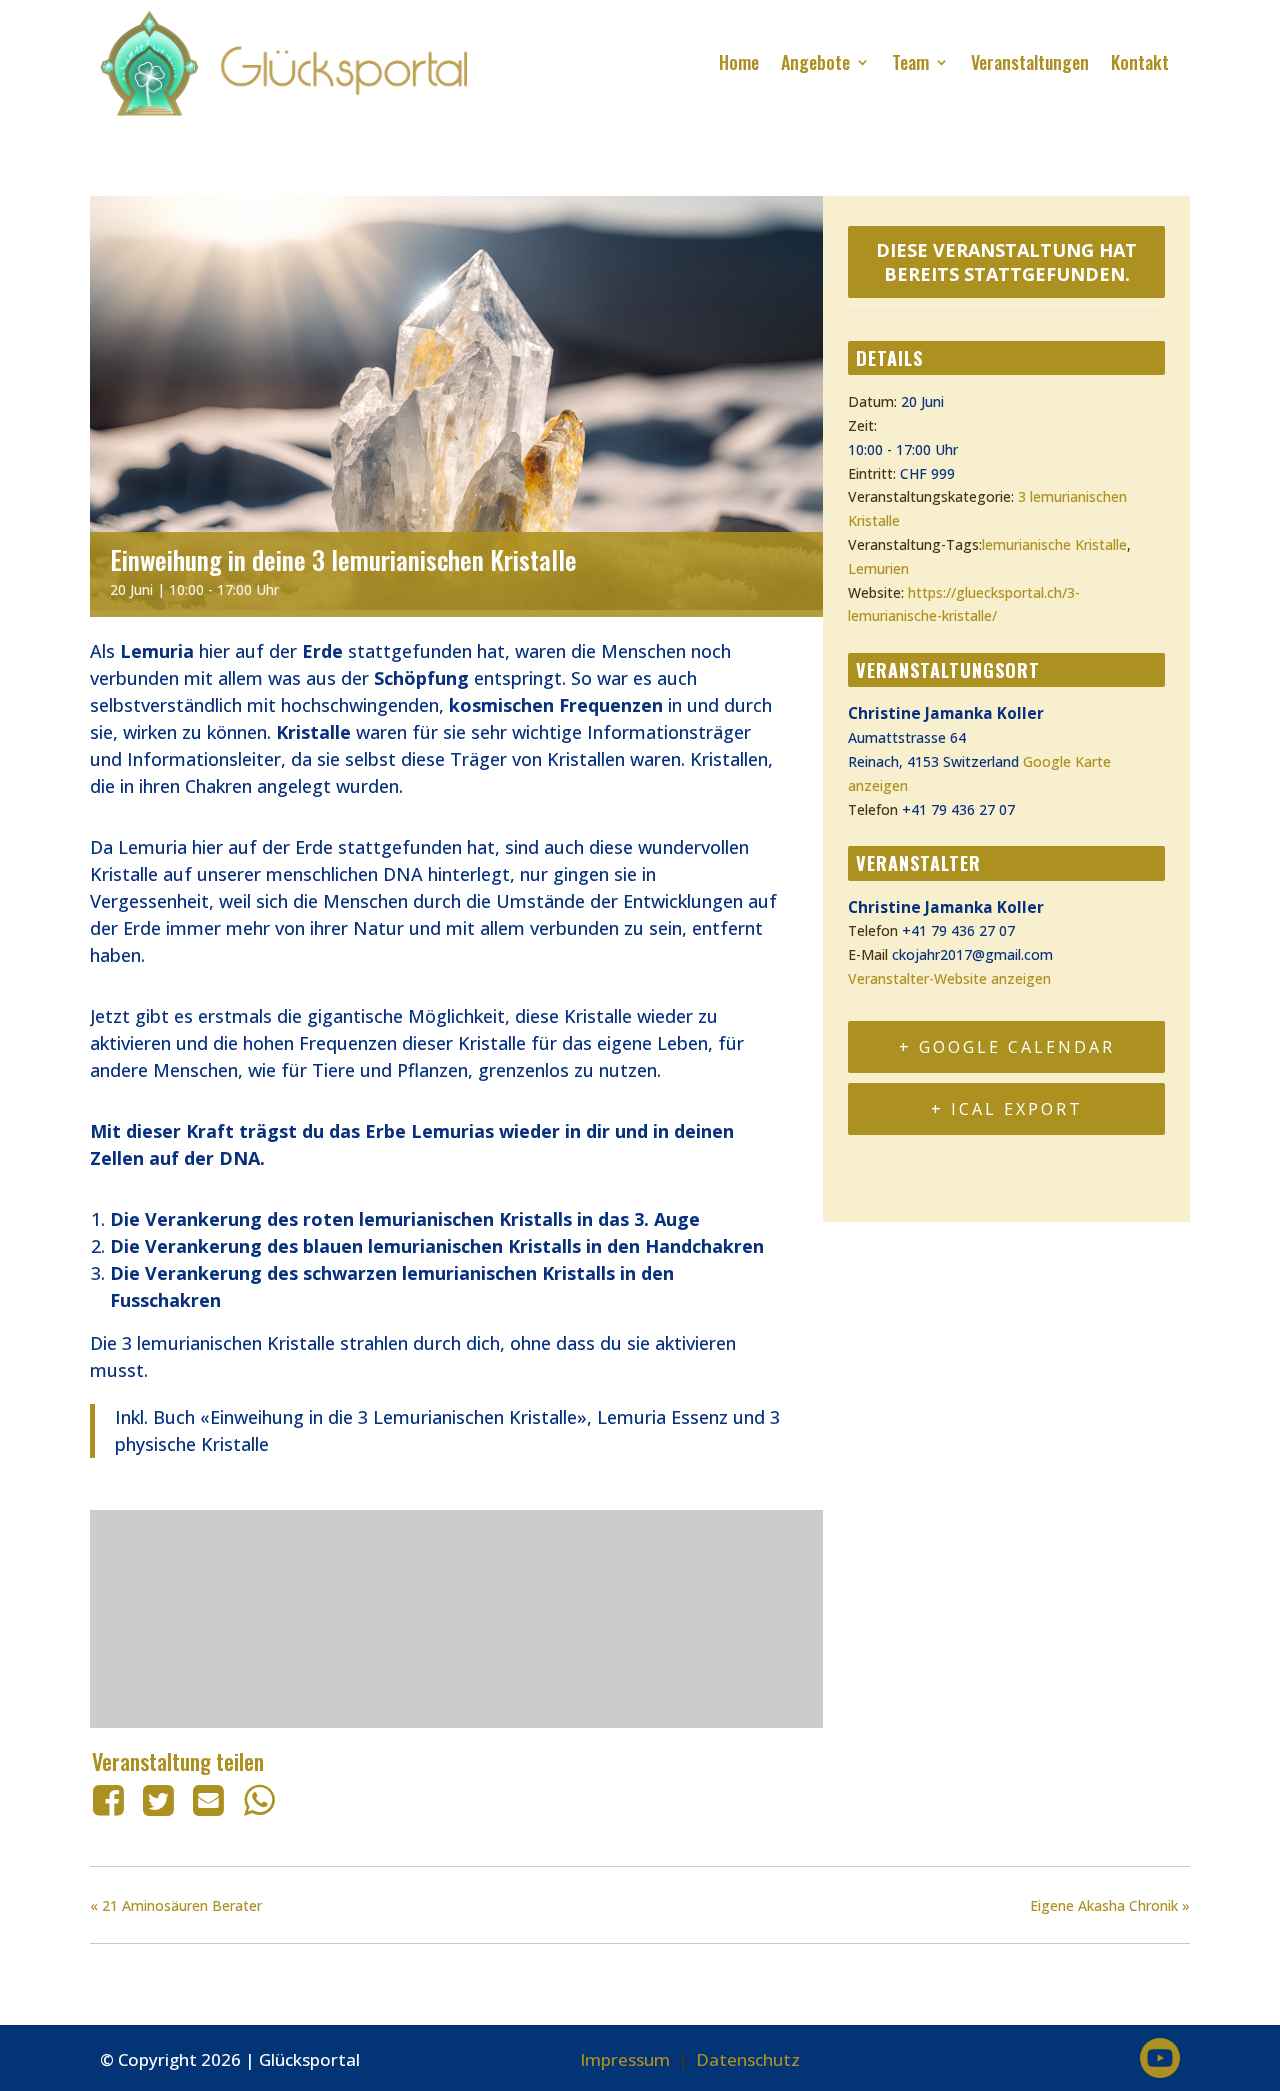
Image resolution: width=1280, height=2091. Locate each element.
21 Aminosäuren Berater (176, 1905)
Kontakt (1140, 62)
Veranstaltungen (1030, 62)
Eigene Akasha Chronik (1110, 1905)
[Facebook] (111, 1800)
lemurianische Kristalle (1054, 544)
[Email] (209, 1800)
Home (739, 62)
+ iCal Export (1007, 1109)
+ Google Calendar (1007, 1047)
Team (910, 62)
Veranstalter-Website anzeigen (949, 978)
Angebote (815, 62)
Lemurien (878, 568)
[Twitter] (158, 1800)
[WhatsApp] (259, 1800)
